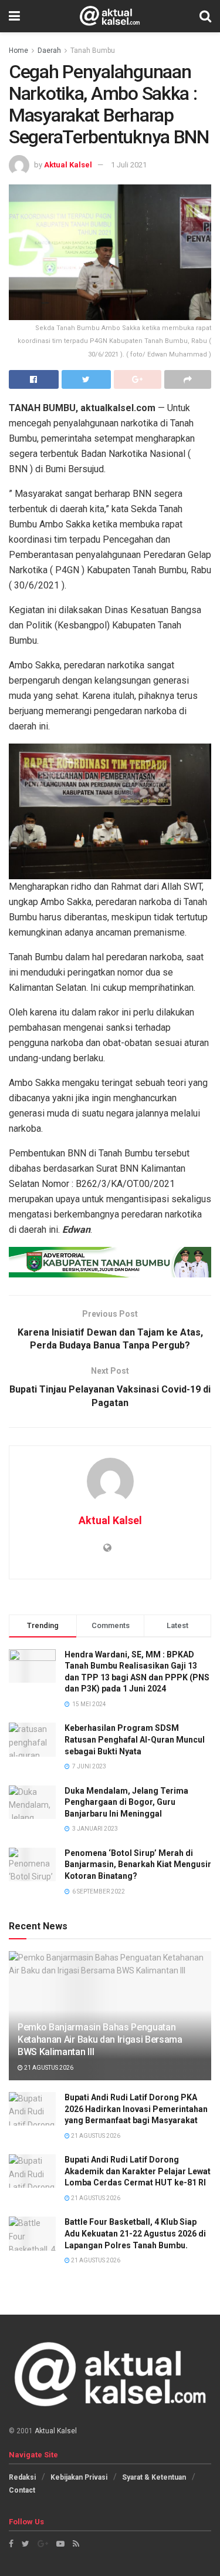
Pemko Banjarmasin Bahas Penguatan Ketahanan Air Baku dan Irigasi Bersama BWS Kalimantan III (100, 2039)
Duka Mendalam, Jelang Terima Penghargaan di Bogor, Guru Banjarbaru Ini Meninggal (126, 1802)
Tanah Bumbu (93, 51)
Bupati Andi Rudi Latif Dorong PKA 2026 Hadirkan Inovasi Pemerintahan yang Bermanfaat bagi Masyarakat (136, 2109)
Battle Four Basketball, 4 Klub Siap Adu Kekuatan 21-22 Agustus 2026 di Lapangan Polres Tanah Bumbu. (135, 2233)
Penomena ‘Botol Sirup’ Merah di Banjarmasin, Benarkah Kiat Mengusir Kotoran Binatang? (138, 1864)
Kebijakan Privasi (79, 2477)
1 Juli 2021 (129, 165)
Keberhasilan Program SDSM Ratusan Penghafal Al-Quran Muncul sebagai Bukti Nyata (135, 1739)
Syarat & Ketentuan (154, 2477)
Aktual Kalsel (68, 165)
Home (18, 51)
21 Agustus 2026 (48, 2068)
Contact (22, 2490)
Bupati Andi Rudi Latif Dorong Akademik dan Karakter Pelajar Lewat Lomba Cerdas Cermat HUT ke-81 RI (138, 2171)
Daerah (49, 51)
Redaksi (22, 2477)
